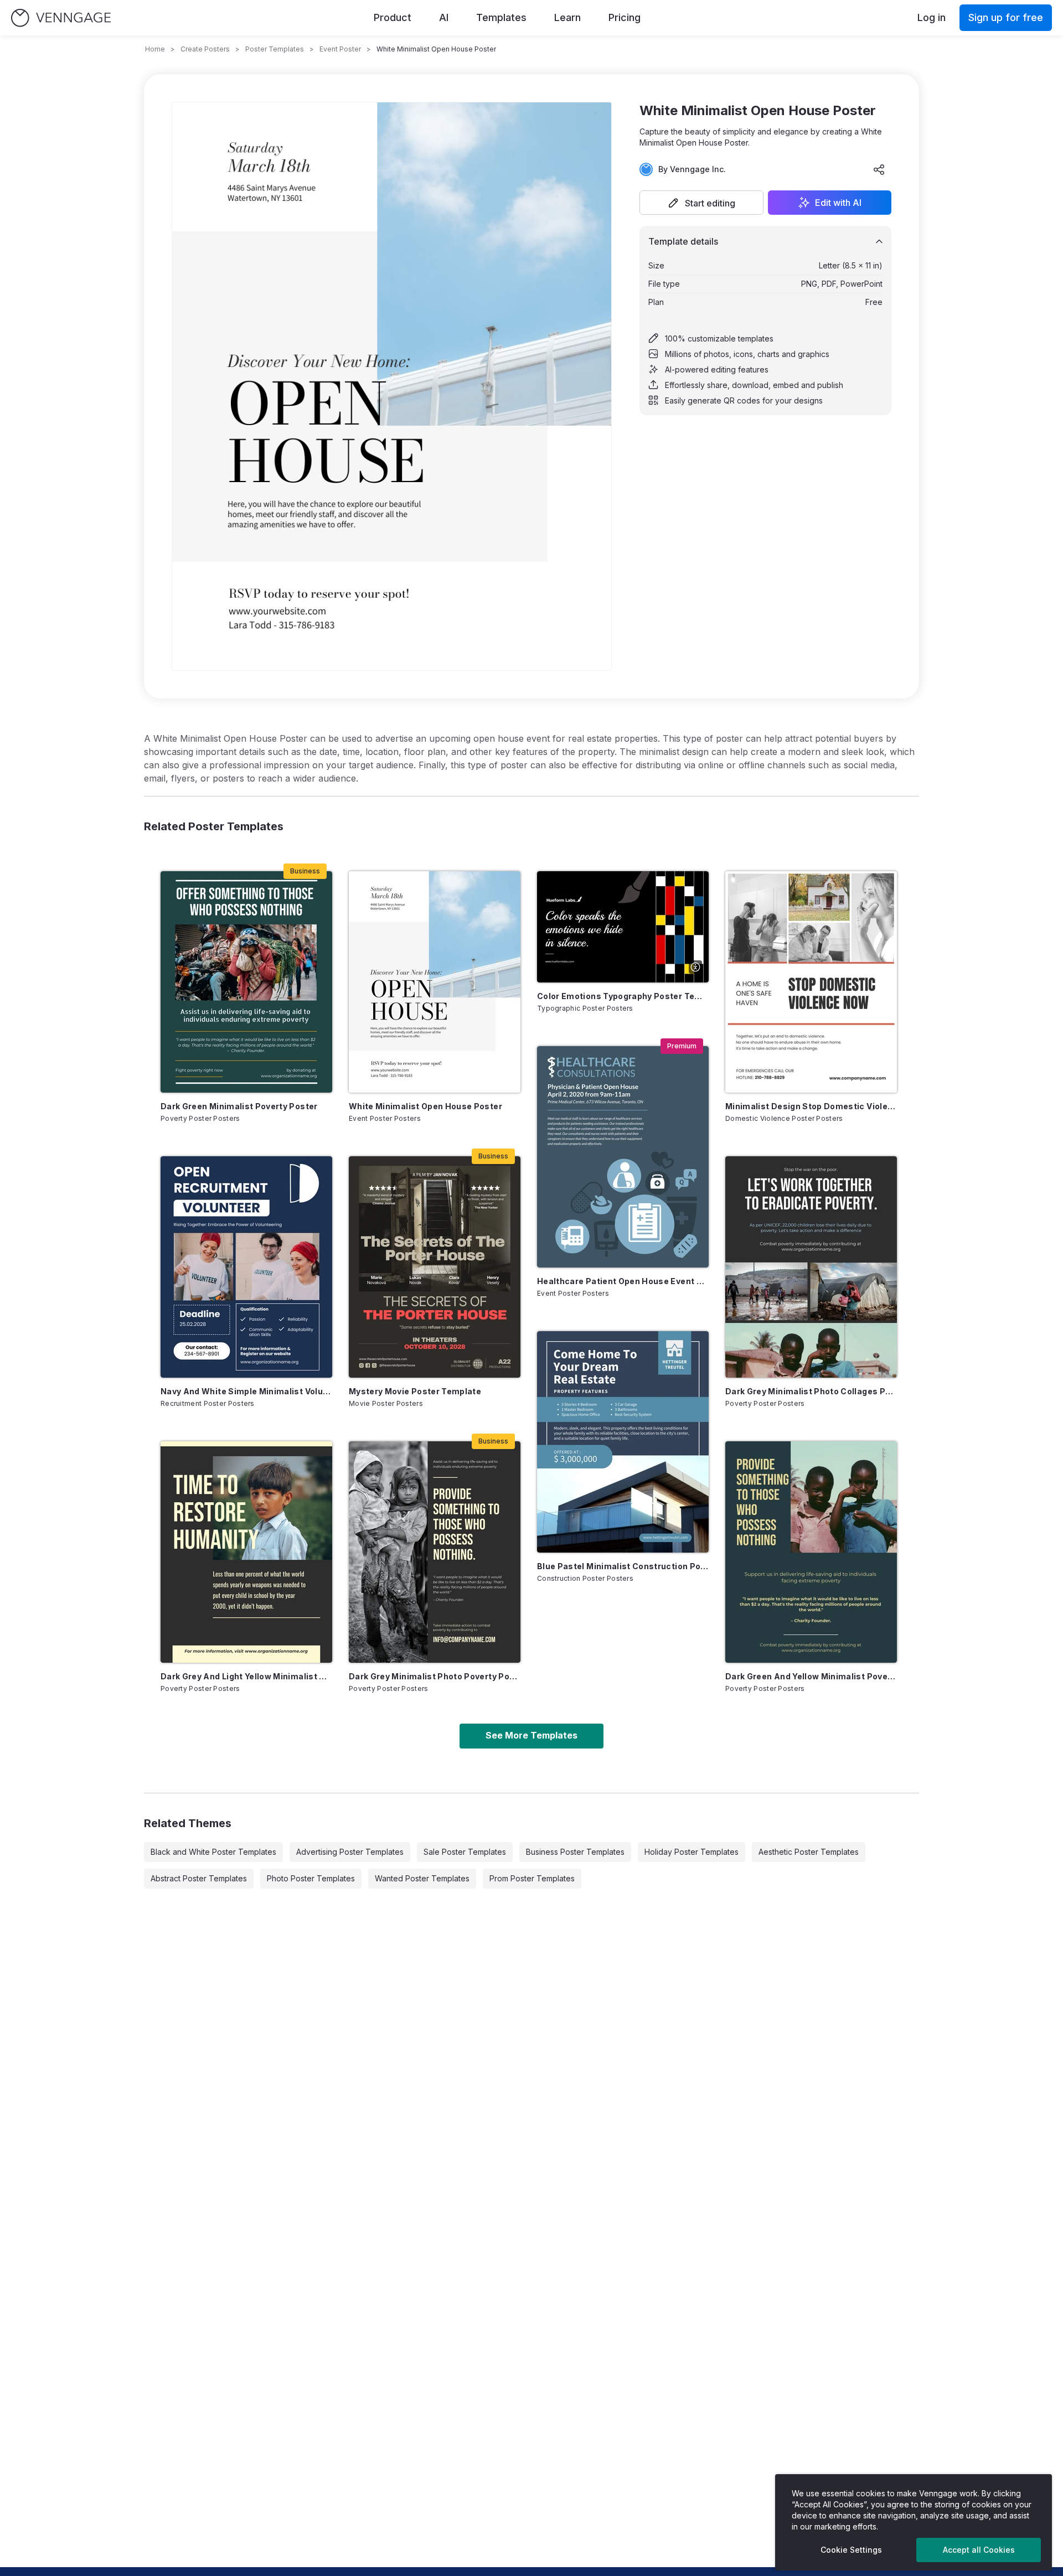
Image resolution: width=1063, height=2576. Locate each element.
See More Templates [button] (531, 1735)
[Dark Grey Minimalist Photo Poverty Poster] (435, 1552)
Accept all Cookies (979, 2550)
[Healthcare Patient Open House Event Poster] (623, 1157)
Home (155, 49)
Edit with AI (838, 203)
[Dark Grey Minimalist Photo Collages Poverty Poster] (811, 1267)
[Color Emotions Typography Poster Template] (623, 927)
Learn (567, 17)
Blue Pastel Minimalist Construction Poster (623, 1566)
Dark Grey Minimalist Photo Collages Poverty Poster (811, 1391)
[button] (701, 203)
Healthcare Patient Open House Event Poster (623, 1281)
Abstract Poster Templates (199, 1878)
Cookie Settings (851, 2550)
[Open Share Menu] (879, 169)
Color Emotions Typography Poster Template (623, 996)
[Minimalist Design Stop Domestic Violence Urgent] (811, 982)
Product (393, 17)
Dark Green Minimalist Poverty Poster (239, 1106)
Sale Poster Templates (465, 1852)
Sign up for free (1006, 17)
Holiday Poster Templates (692, 1852)
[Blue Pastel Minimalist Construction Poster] (623, 1442)
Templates (501, 17)
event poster (340, 49)
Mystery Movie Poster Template (415, 1391)
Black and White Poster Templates (213, 1852)
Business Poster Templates (575, 1852)
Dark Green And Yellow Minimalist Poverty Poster (811, 1676)
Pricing (625, 17)
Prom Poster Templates (532, 1878)
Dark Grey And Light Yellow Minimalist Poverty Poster (246, 1676)
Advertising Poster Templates (350, 1852)
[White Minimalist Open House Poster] (435, 982)
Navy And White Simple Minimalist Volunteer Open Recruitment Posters (246, 1391)
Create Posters (205, 49)
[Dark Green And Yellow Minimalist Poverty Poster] (811, 1552)
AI (444, 17)
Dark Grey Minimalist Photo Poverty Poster (435, 1676)
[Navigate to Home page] (61, 18)
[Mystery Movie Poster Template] (435, 1267)
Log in (932, 17)
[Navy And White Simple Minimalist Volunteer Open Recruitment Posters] (246, 1267)
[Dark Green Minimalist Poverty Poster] (246, 982)
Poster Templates (275, 49)
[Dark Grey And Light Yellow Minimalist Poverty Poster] (246, 1552)
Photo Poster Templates (311, 1878)
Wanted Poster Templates (422, 1878)
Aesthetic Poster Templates (809, 1852)
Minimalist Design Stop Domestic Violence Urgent (811, 1106)
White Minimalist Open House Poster (425, 1106)
